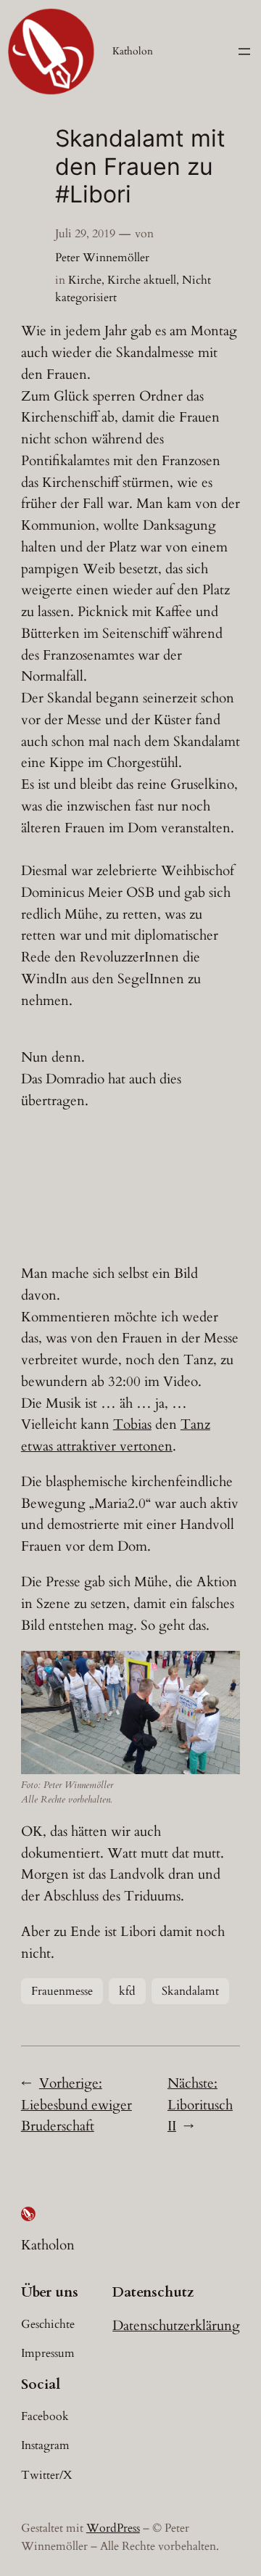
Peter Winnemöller (102, 258)
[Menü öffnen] (244, 52)
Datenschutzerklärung (176, 2326)
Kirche (85, 280)
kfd (127, 1991)
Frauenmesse (62, 1991)
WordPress (113, 2528)
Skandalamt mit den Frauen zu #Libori (140, 167)
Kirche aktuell (142, 280)
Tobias (132, 1424)
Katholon (133, 51)
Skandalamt (190, 1991)
